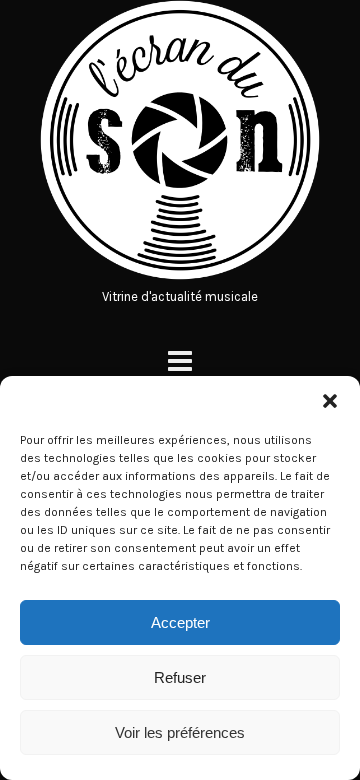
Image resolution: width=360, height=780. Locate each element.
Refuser (180, 677)
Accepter (180, 622)
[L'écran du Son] (180, 275)
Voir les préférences (180, 732)
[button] (330, 401)
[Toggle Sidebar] (180, 361)
